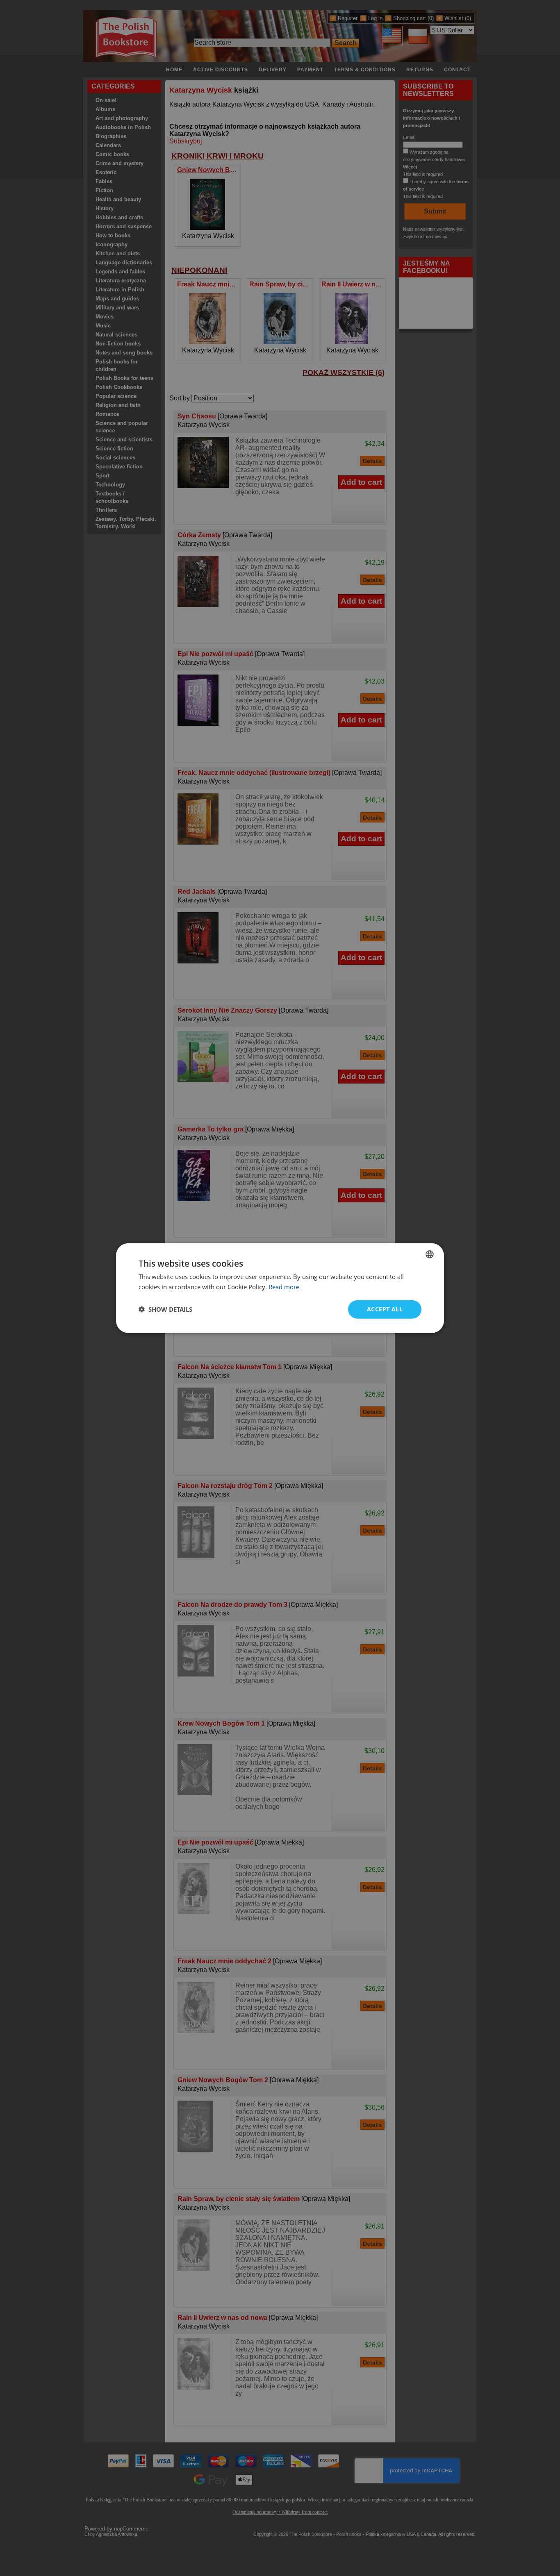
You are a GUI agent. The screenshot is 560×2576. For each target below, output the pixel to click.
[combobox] (430, 1254)
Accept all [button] (385, 1309)
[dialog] (280, 1288)
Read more (284, 1287)
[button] (165, 1309)
